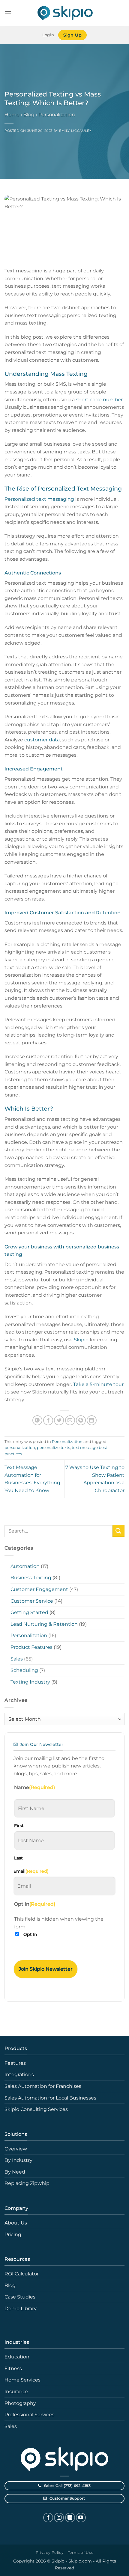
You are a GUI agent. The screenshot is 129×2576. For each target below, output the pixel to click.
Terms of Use (81, 2552)
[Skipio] (64, 13)
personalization (20, 1448)
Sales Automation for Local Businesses (50, 2098)
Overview (16, 2149)
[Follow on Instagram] (59, 2518)
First (19, 1826)
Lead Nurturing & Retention (44, 1624)
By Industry (18, 2160)
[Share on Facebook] (48, 1420)
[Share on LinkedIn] (92, 1420)
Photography (20, 2403)
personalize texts (53, 1448)
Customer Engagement (39, 1589)
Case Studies (20, 2297)
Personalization (57, 115)
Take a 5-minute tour (98, 1384)
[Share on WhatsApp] (37, 1420)
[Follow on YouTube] (81, 2518)
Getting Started (29, 1612)
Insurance (16, 2392)
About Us (16, 2223)
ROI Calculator (22, 2274)
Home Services (22, 2380)
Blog (29, 115)
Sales (17, 1659)
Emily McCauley (75, 131)
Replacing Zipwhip (27, 2183)
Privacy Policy (50, 2552)
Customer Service (32, 1601)
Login (48, 35)
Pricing (13, 2235)
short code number (99, 400)
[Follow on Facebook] (48, 2518)
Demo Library (21, 2309)
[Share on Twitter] (59, 1420)
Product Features (31, 1647)
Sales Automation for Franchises (43, 2086)
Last (18, 1858)
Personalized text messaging (39, 499)
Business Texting (31, 1578)
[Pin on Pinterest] (81, 1420)
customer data (42, 740)
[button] (8, 13)
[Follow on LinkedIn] (70, 2518)
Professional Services (29, 2415)
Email (31, 1871)
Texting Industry (30, 1682)
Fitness (13, 2368)
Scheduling (24, 1670)
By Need (15, 2172)
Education (17, 2357)
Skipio (81, 1340)
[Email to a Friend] (70, 1420)
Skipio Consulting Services (36, 2109)
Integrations (19, 2074)
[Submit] (118, 1531)
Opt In (30, 1934)
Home (12, 115)
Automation (25, 1566)
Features (15, 2063)
